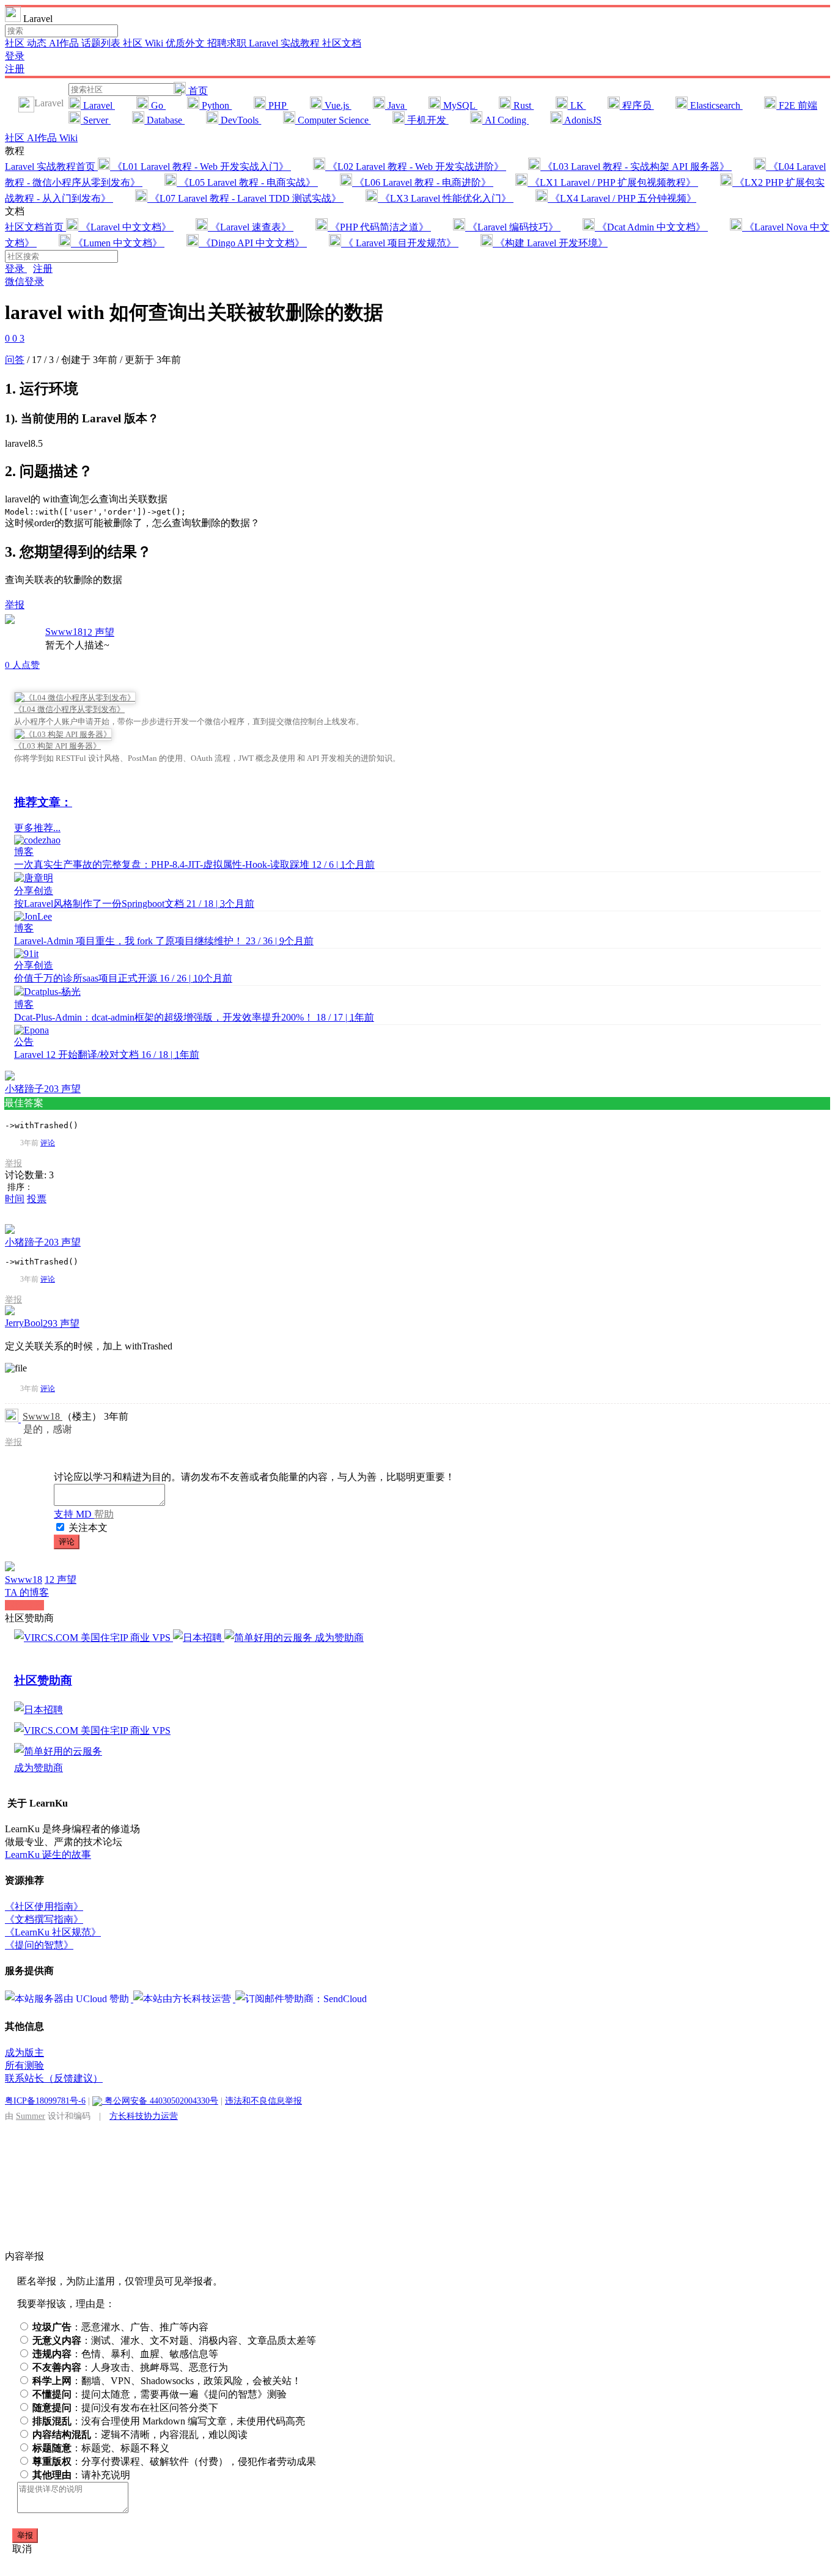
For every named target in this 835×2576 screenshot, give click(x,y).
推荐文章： (43, 802)
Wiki (68, 138)
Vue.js (337, 105)
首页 (197, 91)
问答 (15, 360)
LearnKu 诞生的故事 (48, 1855)
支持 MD (74, 1514)
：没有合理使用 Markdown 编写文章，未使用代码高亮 (169, 2421)
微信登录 (24, 281)
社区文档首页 (35, 227)
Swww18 (64, 632)
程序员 (637, 105)
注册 (15, 69)
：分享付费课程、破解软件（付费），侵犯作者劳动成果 (174, 2461)
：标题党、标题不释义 (101, 2448)
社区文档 (342, 43)
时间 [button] (15, 1199)
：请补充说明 (81, 2475)
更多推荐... (37, 828)
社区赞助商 (43, 1680)
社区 (16, 43)
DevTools (240, 120)
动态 (38, 43)
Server (96, 120)
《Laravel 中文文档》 (126, 227)
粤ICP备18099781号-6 (45, 2101)
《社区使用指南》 (44, 1906)
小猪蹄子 (24, 1089)
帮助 (104, 1514)
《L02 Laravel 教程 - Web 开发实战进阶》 (416, 167)
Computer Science (333, 120)
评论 (48, 1143)
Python (215, 105)
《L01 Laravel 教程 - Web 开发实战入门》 (200, 167)
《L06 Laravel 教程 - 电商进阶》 (423, 182)
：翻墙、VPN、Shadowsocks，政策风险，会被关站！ (167, 2381)
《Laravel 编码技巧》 (513, 227)
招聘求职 (228, 43)
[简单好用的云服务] (270, 1638)
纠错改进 (24, 1605)
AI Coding (506, 120)
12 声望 (98, 632)
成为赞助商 (339, 1638)
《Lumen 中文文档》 (118, 243)
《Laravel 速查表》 (251, 227)
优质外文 (186, 43)
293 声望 (61, 1323)
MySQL (459, 105)
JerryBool (24, 1323)
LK (577, 105)
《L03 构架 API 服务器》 (57, 746)
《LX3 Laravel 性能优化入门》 (446, 198)
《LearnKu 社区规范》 (53, 1932)
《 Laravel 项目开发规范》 (400, 243)
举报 (13, 1163)
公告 (24, 1042)
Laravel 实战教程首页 (51, 167)
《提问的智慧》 (39, 1945)
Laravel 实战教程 (285, 43)
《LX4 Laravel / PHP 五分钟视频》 (622, 198)
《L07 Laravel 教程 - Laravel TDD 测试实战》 (245, 198)
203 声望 (62, 1089)
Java (396, 105)
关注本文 (88, 1528)
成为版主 (24, 2053)
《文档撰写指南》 (44, 1919)
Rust (522, 105)
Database (164, 120)
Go (157, 105)
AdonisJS (582, 120)
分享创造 (34, 891)
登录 (15, 56)
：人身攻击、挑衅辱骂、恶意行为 (130, 2367)
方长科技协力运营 (144, 2116)
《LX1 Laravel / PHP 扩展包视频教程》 (613, 182)
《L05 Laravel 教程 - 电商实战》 (247, 182)
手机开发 (427, 120)
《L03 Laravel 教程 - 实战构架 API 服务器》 (636, 167)
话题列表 (102, 43)
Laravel (98, 105)
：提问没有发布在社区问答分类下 (125, 2408)
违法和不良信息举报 (263, 2101)
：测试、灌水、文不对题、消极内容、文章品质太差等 (174, 2340)
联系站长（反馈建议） (54, 2078)
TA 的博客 (27, 1592)
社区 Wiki (144, 43)
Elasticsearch (715, 105)
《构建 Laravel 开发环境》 (550, 243)
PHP (277, 105)
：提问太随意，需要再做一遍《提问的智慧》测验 (160, 2394)
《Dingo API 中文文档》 (253, 243)
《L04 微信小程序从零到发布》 (69, 709)
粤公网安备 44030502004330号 (160, 2101)
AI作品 (65, 43)
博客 (24, 852)
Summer (31, 2116)
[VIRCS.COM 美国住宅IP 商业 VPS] (94, 1638)
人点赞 (22, 665)
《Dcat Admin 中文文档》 (651, 227)
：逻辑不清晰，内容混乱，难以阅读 (140, 2435)
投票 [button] (37, 1199)
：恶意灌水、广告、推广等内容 (120, 2327)
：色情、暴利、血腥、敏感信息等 (125, 2354)
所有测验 (24, 2065)
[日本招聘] (199, 1638)
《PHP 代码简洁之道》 (379, 227)
